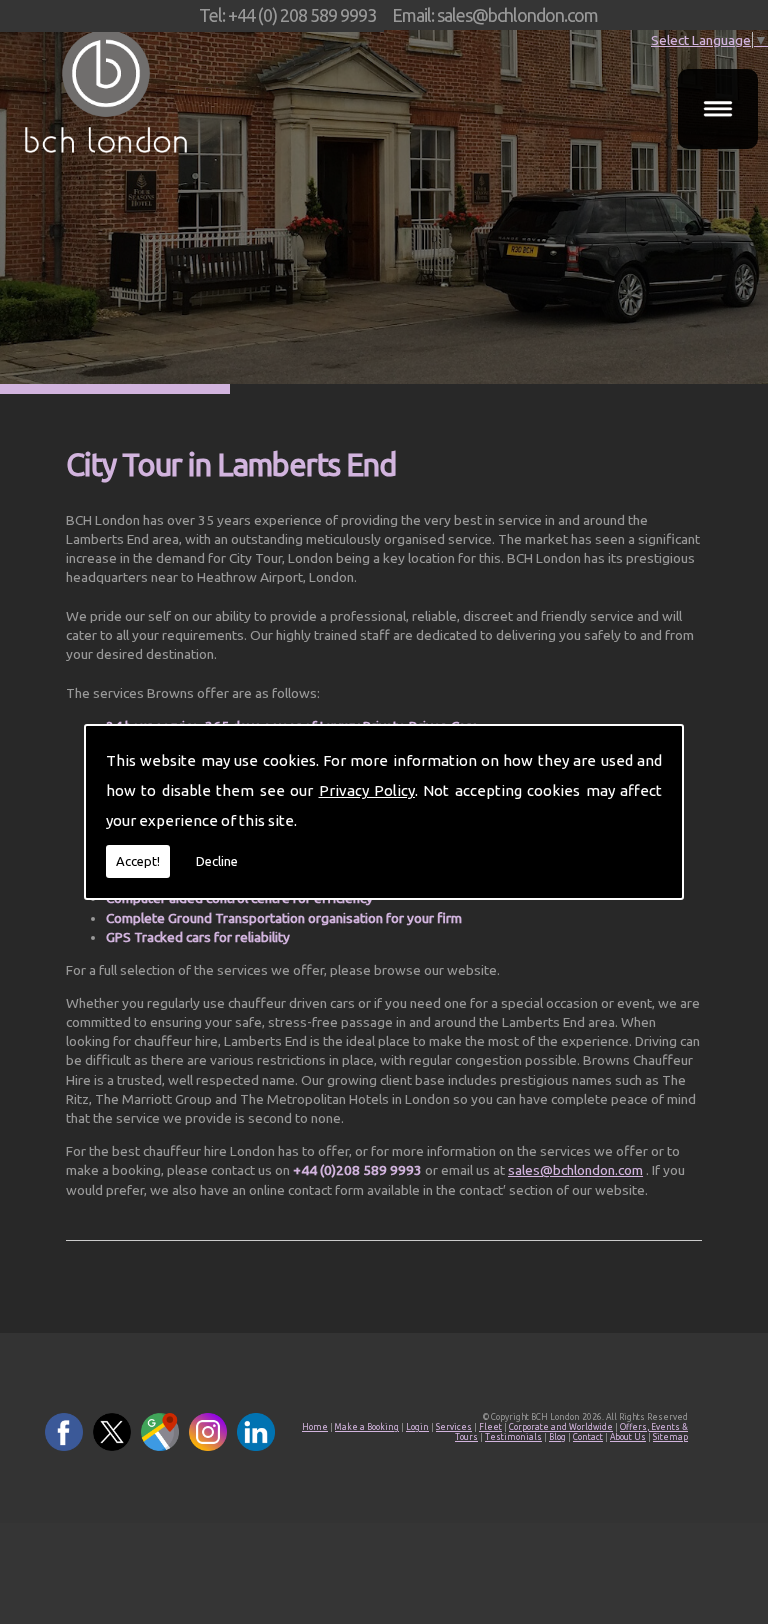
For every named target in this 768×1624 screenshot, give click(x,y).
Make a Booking (367, 1427)
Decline (217, 861)
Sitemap (670, 1437)
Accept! (138, 861)
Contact (588, 1437)
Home (315, 1427)
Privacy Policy (367, 790)
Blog (557, 1437)
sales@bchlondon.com (575, 1170)
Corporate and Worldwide (561, 1427)
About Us (628, 1437)
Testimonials (513, 1437)
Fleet (490, 1427)
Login (417, 1427)
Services (454, 1427)
